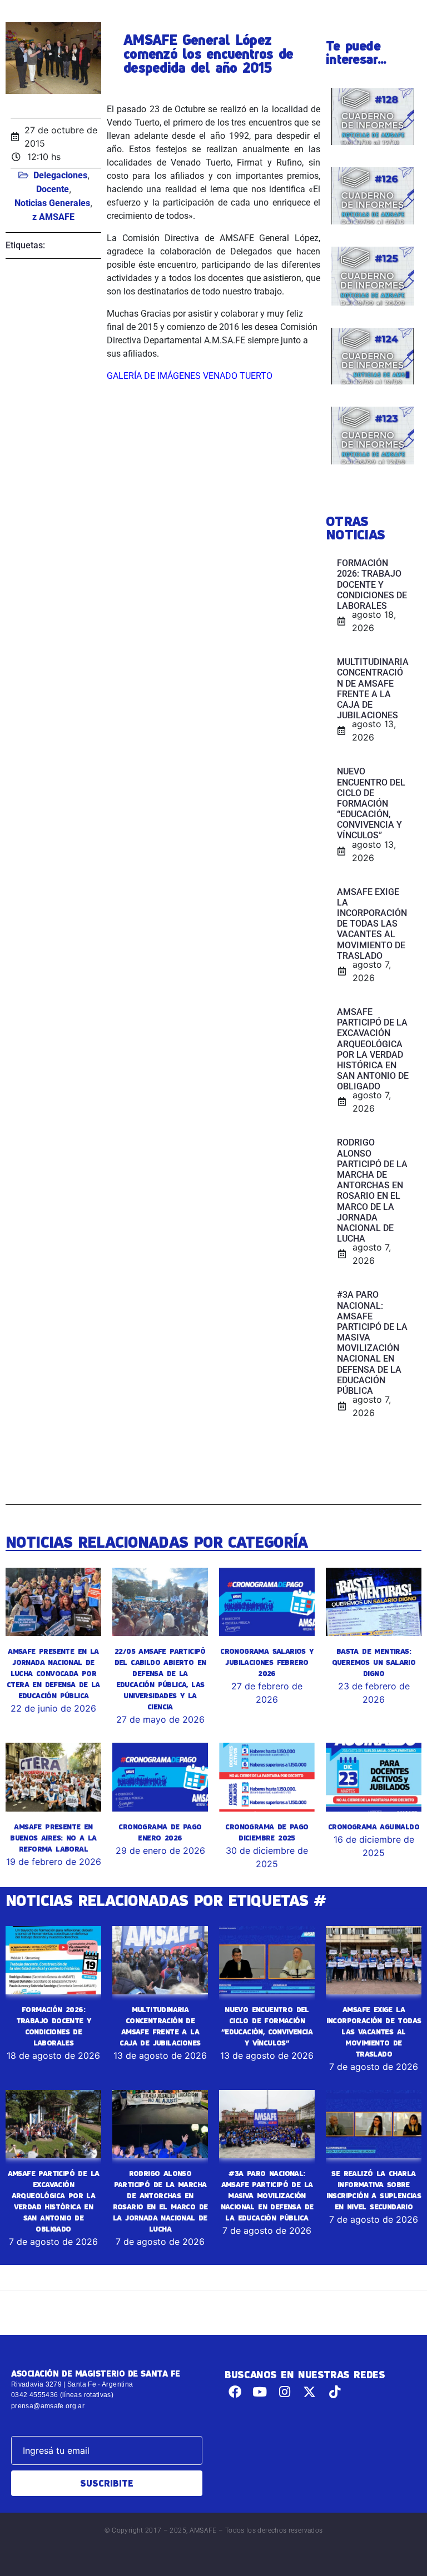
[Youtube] (260, 2392)
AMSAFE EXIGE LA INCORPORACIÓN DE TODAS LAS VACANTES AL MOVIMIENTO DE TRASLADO (374, 2032)
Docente (53, 189)
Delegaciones (60, 175)
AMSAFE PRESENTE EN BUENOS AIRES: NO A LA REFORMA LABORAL (53, 1838)
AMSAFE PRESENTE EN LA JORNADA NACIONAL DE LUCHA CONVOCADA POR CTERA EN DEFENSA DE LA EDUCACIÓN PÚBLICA (53, 1673)
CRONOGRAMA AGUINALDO (374, 1827)
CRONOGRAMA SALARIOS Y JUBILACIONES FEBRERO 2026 (267, 1662)
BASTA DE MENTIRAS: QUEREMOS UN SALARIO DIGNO (374, 1662)
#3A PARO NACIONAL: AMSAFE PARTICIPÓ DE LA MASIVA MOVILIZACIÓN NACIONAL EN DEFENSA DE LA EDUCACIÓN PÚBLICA (267, 2195)
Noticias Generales (52, 203)
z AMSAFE (53, 217)
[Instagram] (285, 2392)
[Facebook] (235, 2392)
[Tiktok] (334, 2392)
